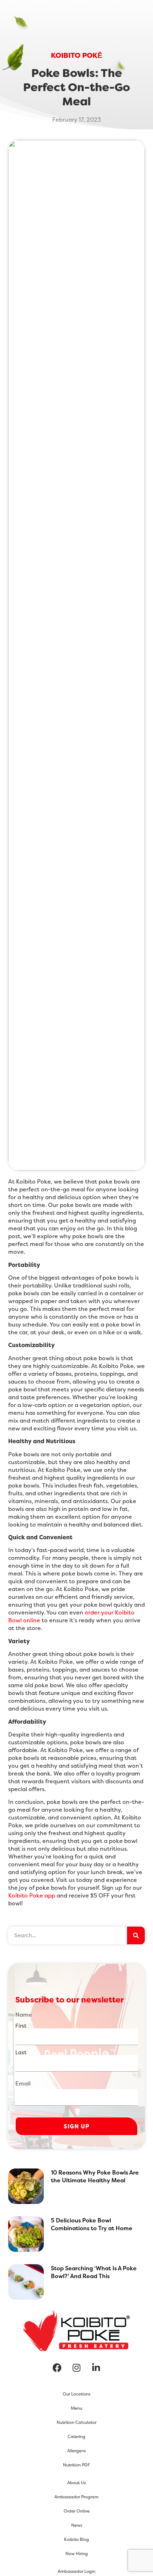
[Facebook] (57, 2367)
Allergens (76, 2451)
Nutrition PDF (76, 2465)
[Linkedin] (96, 2367)
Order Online (77, 2511)
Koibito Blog (76, 2539)
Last (21, 2052)
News (77, 2525)
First (21, 2025)
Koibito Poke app (32, 1895)
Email (23, 2083)
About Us (76, 2483)
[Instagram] (76, 2367)
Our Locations (76, 2394)
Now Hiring (77, 2553)
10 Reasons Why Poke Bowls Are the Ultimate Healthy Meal (95, 2176)
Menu (76, 2408)
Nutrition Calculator (76, 2422)
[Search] (136, 1935)
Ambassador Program (76, 2497)
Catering (76, 2436)
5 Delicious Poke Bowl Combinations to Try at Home (92, 2224)
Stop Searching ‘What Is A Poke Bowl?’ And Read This (94, 2272)
